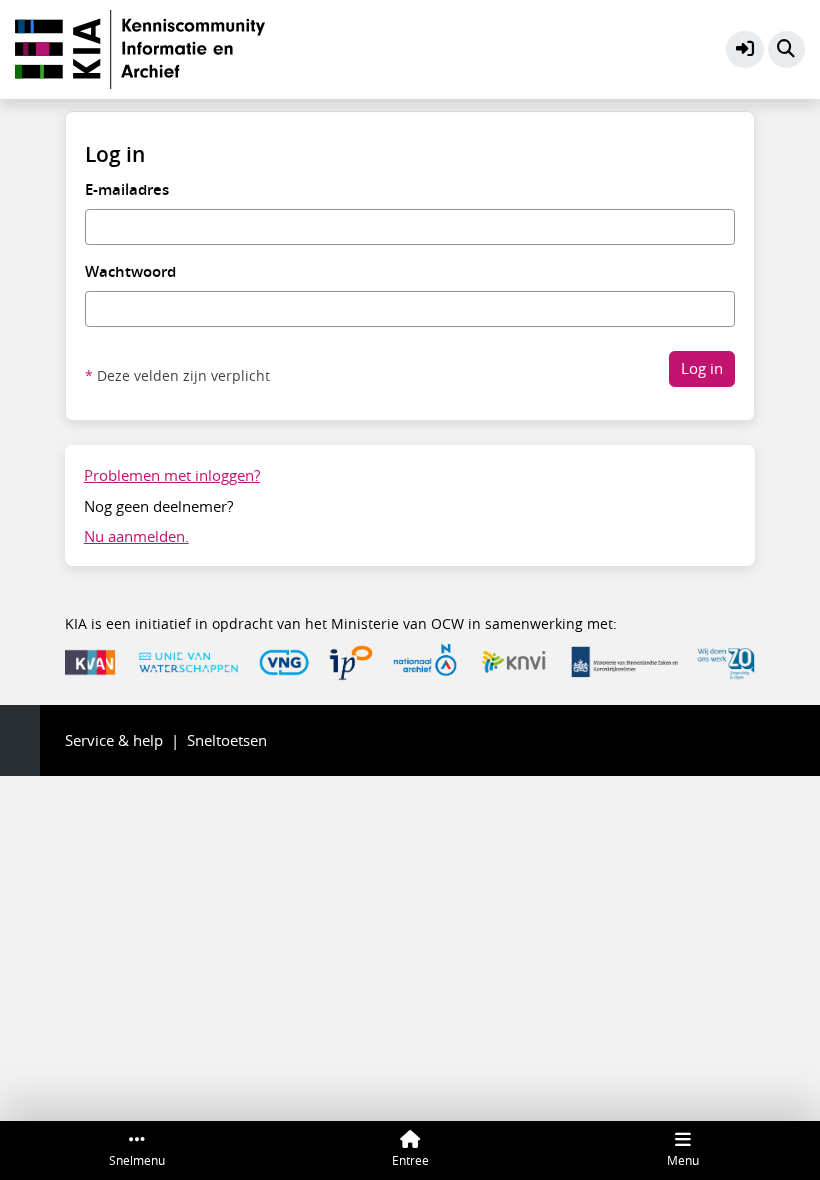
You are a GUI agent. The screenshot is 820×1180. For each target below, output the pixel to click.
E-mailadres (127, 189)
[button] (745, 50)
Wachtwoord (130, 271)
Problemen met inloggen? (172, 475)
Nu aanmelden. (136, 536)
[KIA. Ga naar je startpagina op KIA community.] (140, 47)
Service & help (114, 740)
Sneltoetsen (227, 740)
